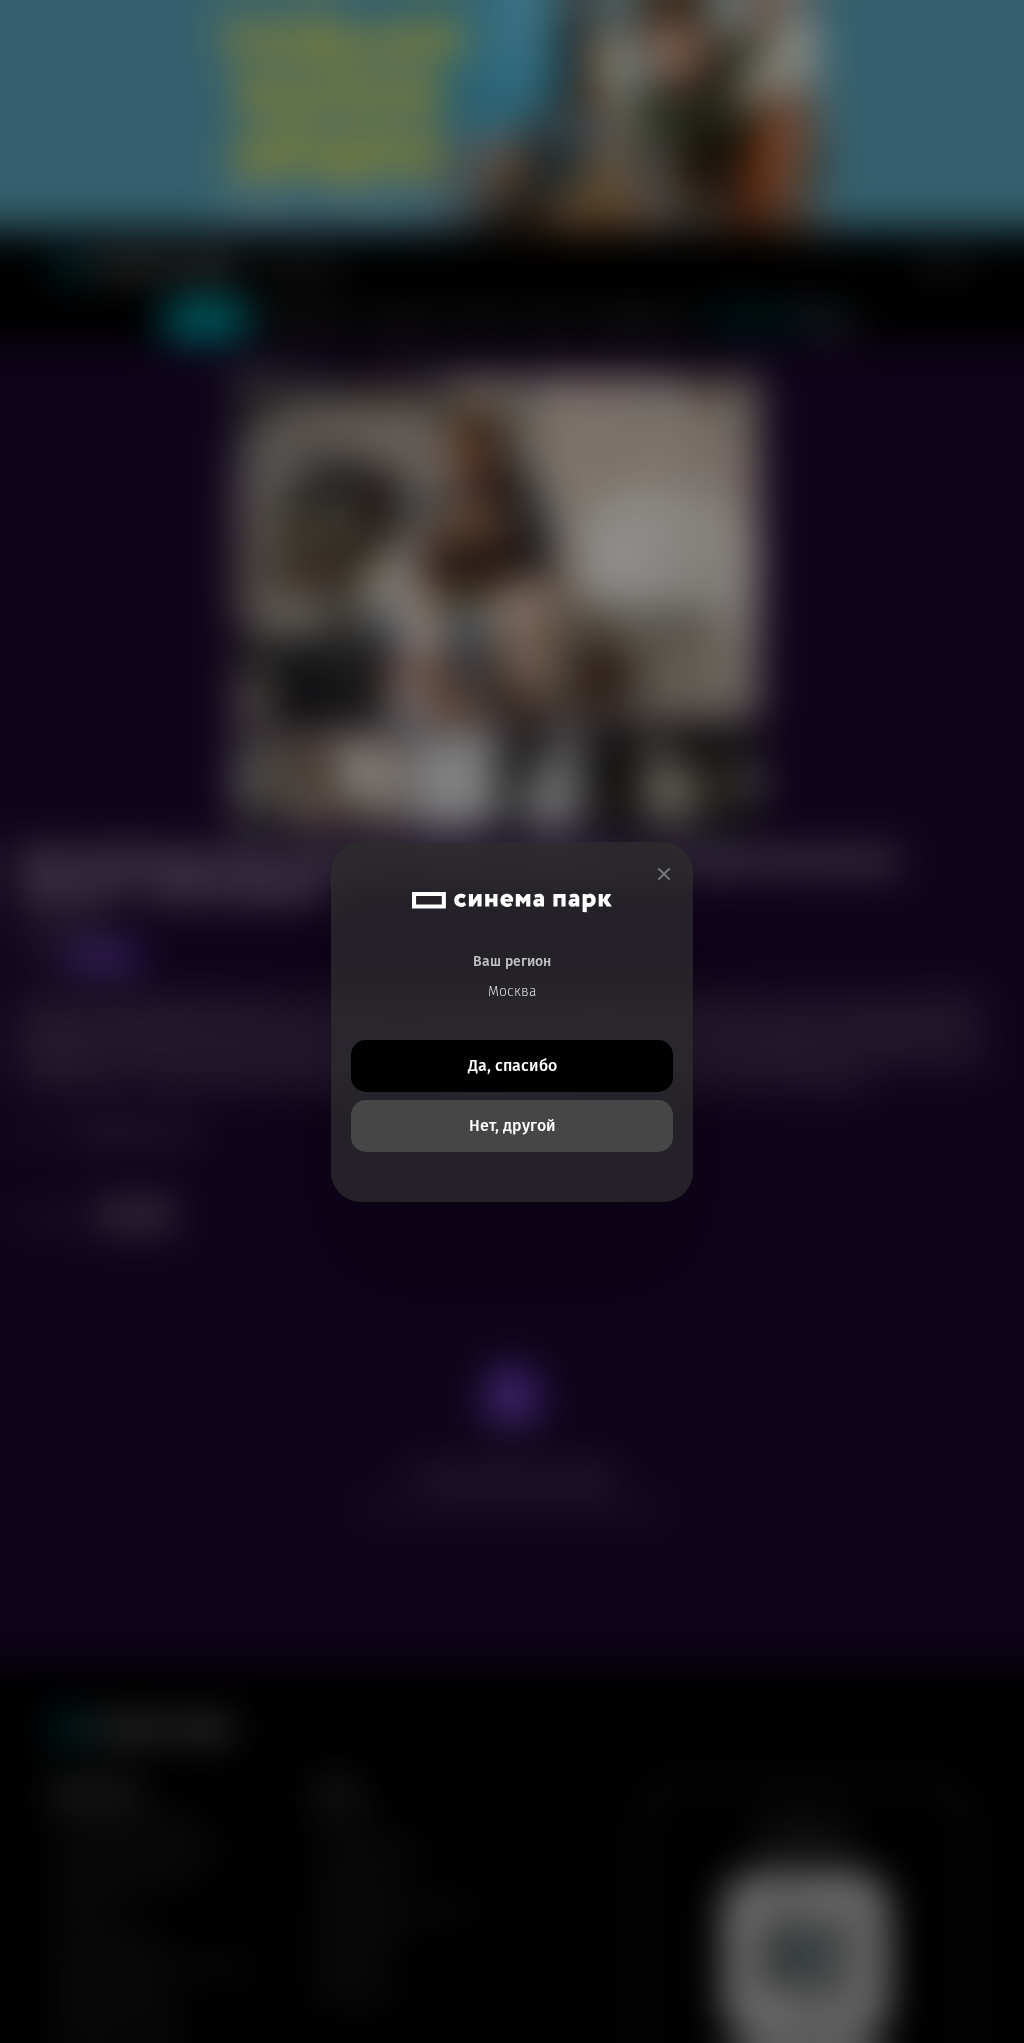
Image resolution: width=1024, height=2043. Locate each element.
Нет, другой (512, 1125)
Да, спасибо (512, 1065)
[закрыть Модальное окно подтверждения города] (664, 874)
